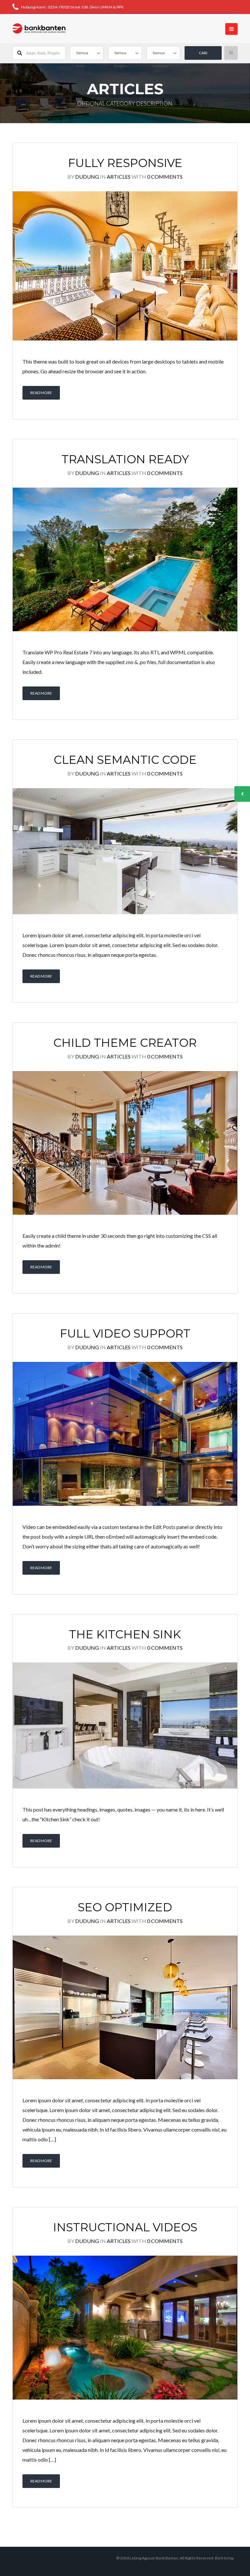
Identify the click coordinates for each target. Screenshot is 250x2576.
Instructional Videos (125, 2227)
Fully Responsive (125, 163)
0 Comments (165, 177)
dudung (87, 177)
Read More (41, 393)
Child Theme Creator (125, 1043)
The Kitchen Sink (125, 1634)
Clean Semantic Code (125, 760)
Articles (119, 177)
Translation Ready (125, 459)
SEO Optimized (125, 1907)
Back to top (224, 2558)
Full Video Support (125, 1333)
